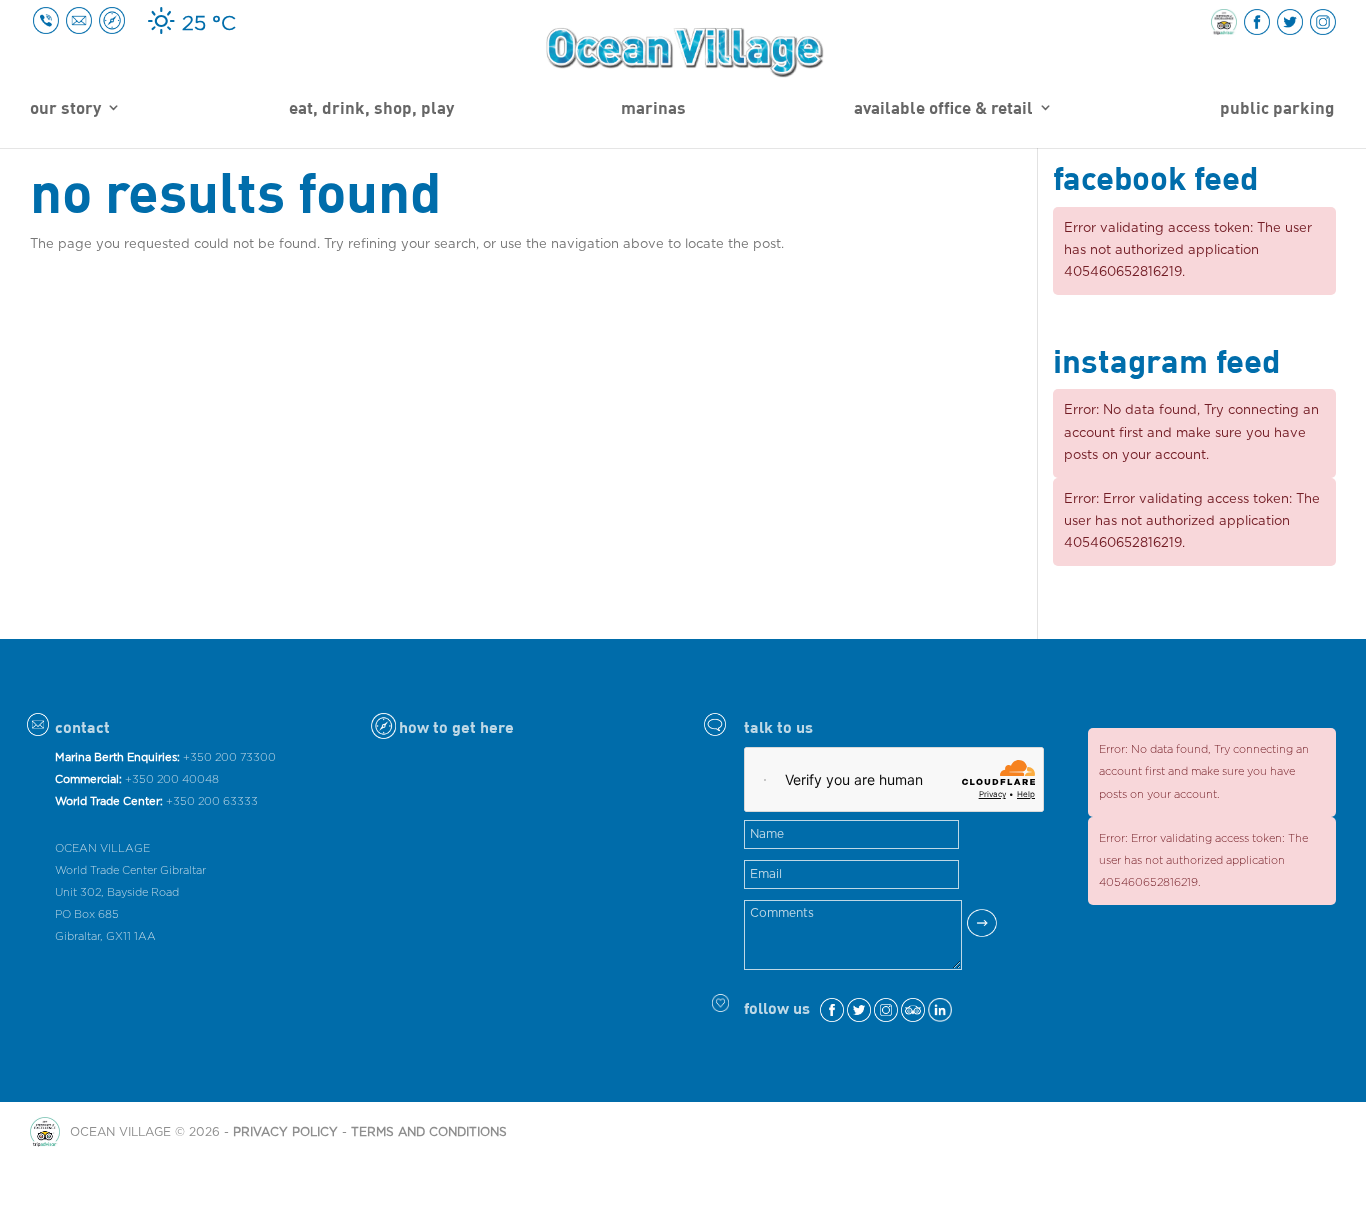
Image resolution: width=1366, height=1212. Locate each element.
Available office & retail (943, 109)
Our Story (65, 109)
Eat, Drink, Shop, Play (371, 109)
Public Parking (1277, 109)
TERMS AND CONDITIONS (429, 1132)
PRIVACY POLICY (285, 1132)
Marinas (653, 109)
